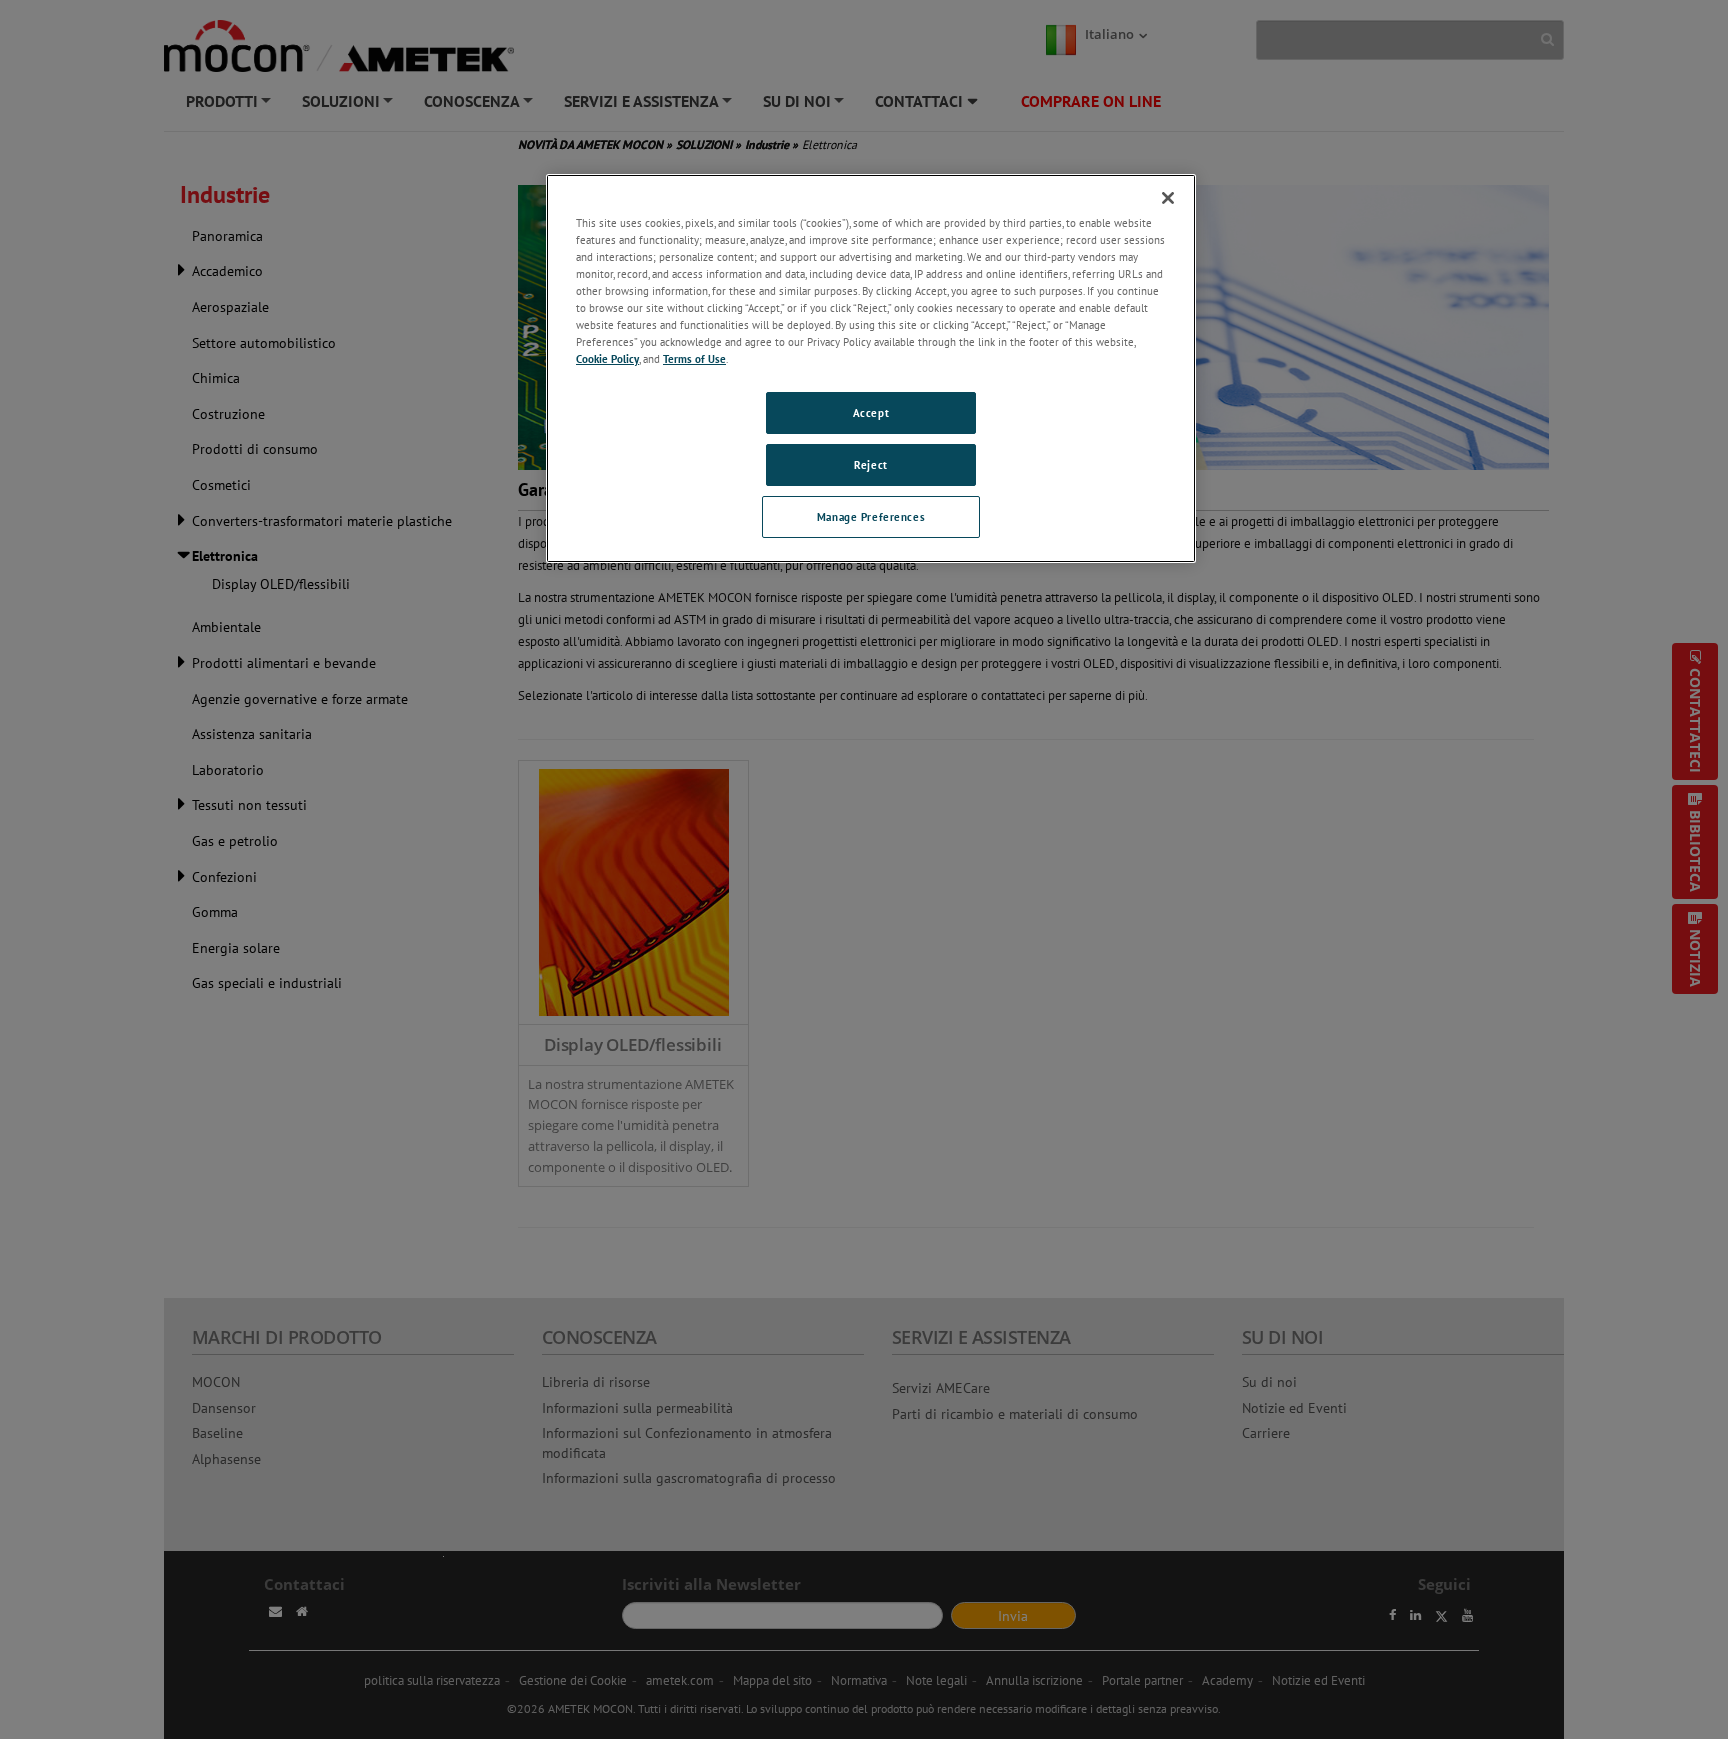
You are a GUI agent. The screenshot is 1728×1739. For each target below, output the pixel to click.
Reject (870, 464)
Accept (871, 412)
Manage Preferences (871, 516)
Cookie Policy (607, 358)
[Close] (1168, 198)
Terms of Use (694, 358)
